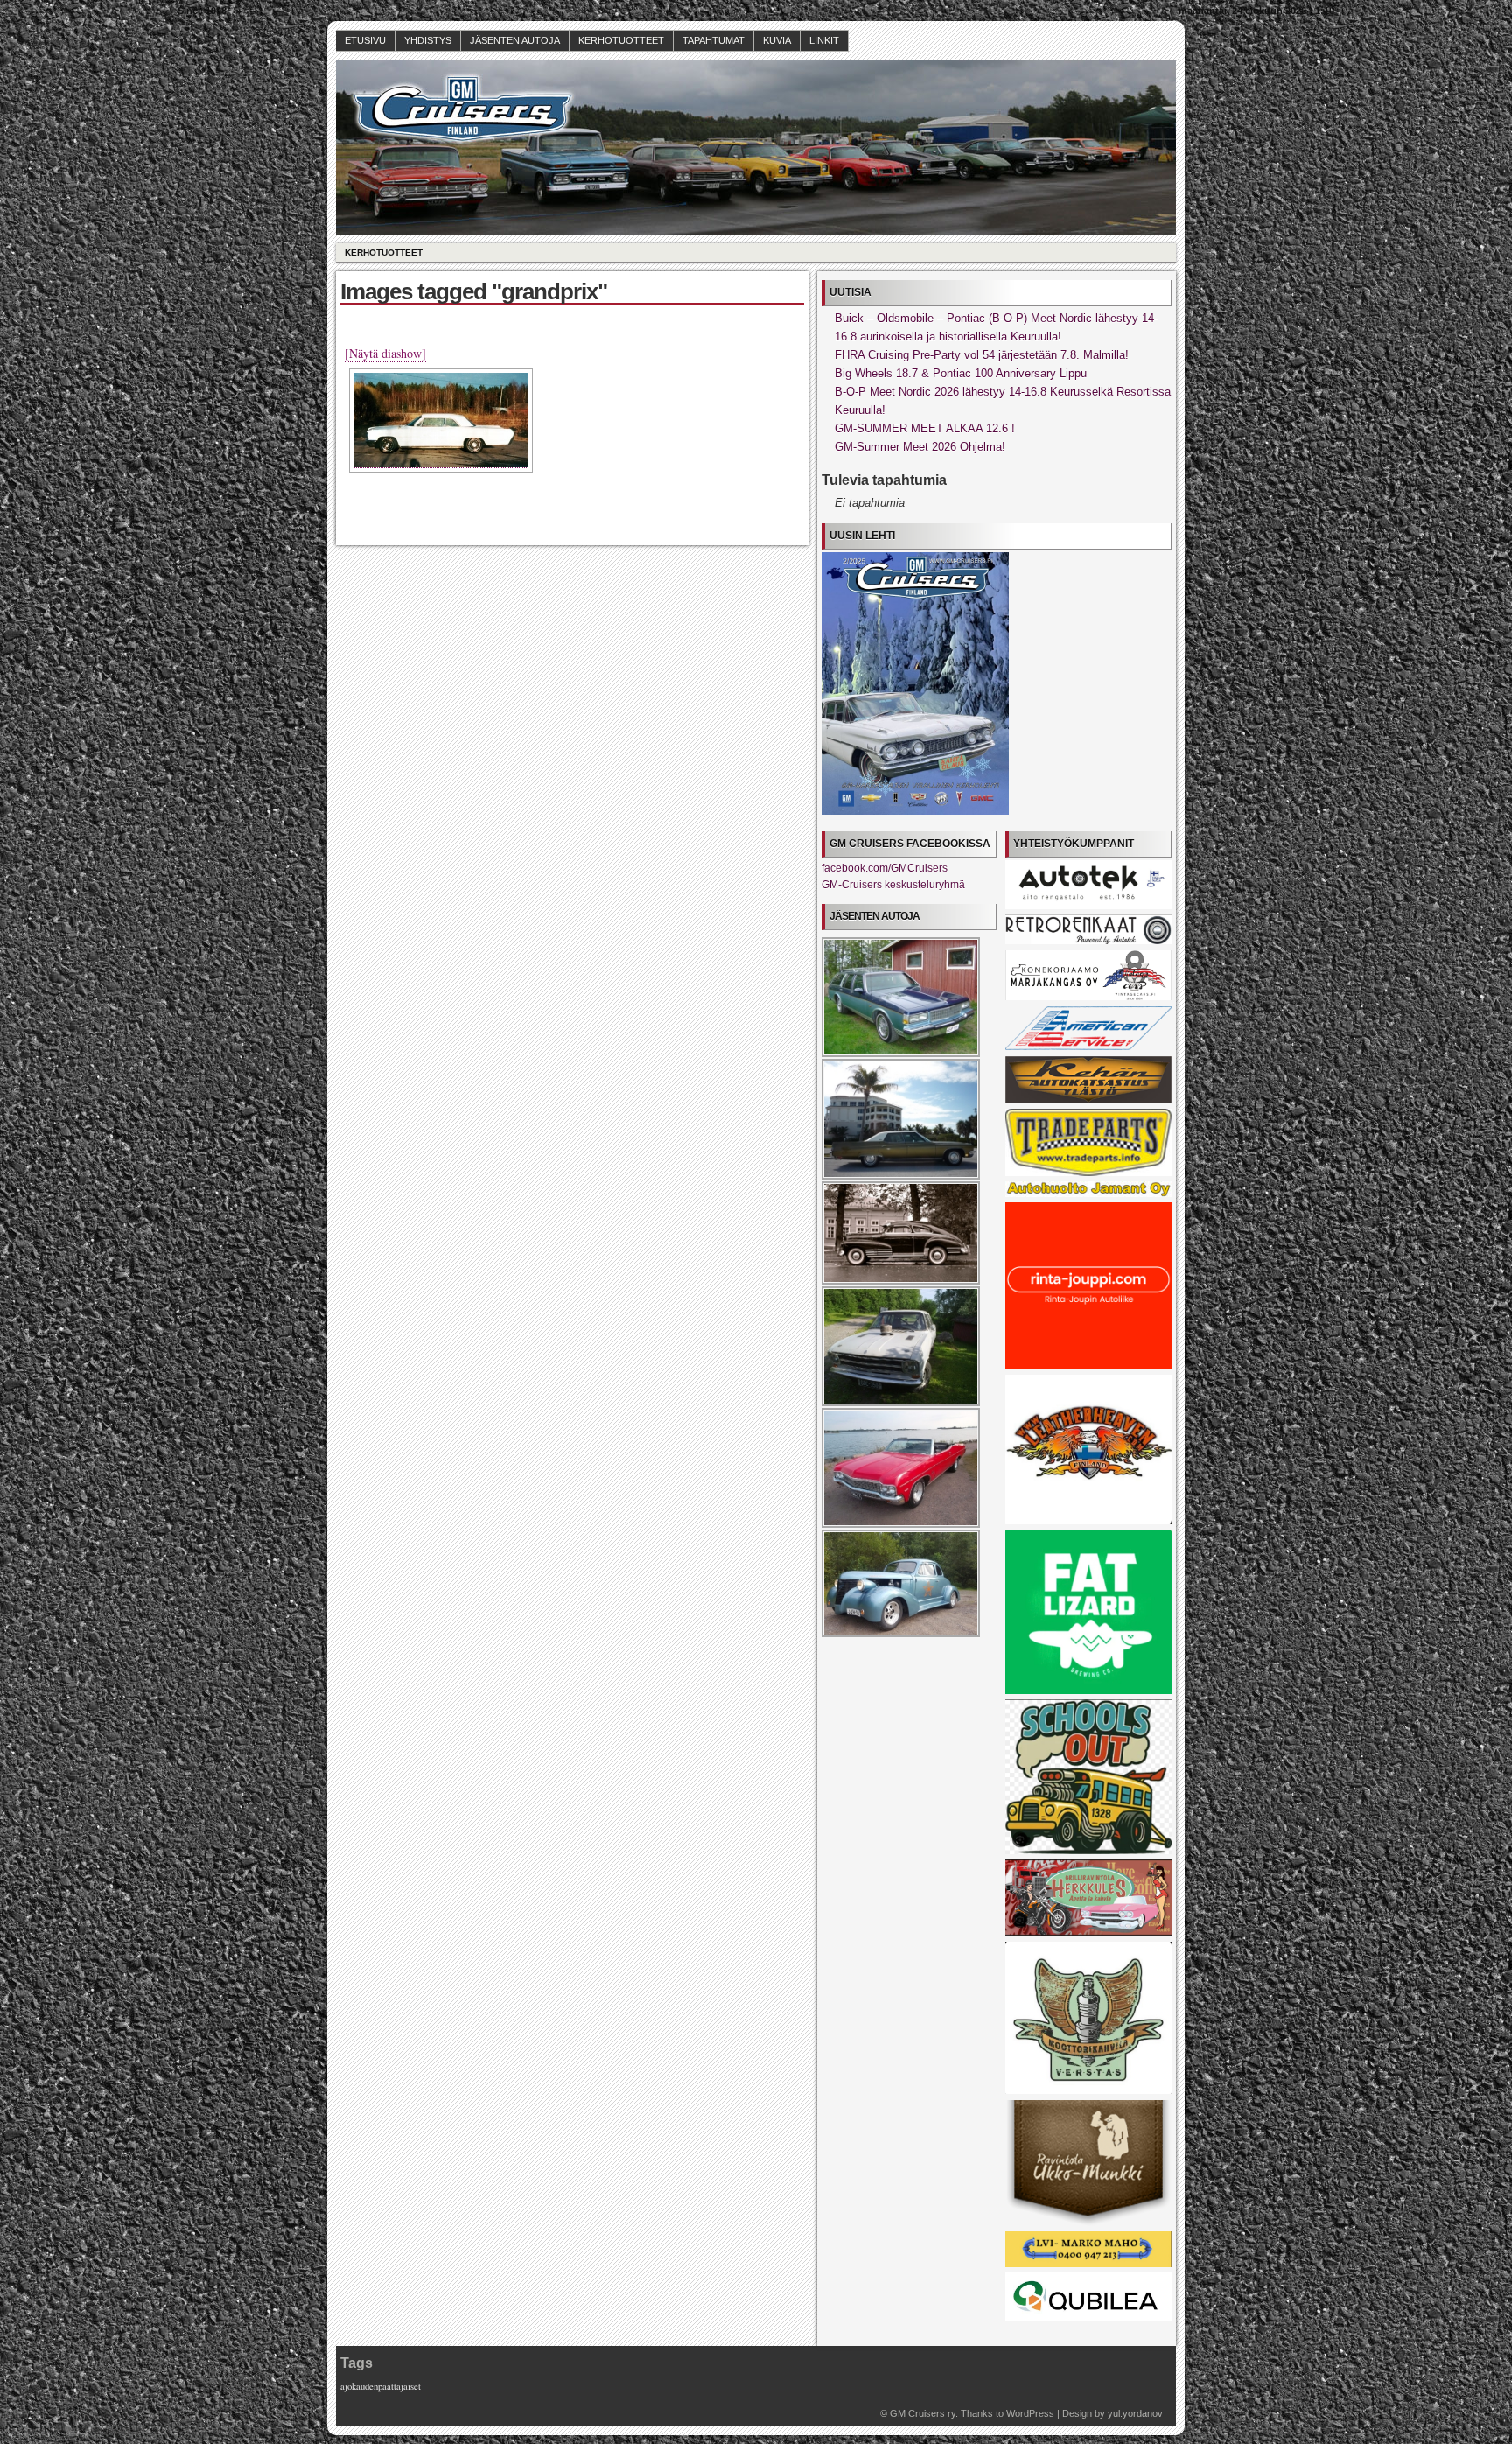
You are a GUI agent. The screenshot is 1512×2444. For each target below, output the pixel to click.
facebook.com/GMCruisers (885, 868)
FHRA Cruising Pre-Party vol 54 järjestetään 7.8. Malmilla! (982, 355)
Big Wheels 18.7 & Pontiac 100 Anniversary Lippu (961, 373)
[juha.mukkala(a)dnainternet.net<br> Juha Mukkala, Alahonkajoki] (441, 420)
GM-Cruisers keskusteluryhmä (893, 885)
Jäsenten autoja (515, 40)
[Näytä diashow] (385, 353)
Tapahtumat (714, 40)
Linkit (824, 40)
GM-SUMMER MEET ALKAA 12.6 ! (925, 428)
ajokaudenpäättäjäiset (381, 2386)
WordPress (1030, 2413)
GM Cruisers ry (923, 2413)
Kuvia (777, 40)
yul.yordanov (1135, 2413)
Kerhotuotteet (621, 40)
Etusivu (365, 40)
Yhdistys (428, 40)
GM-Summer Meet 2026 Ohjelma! (920, 447)
